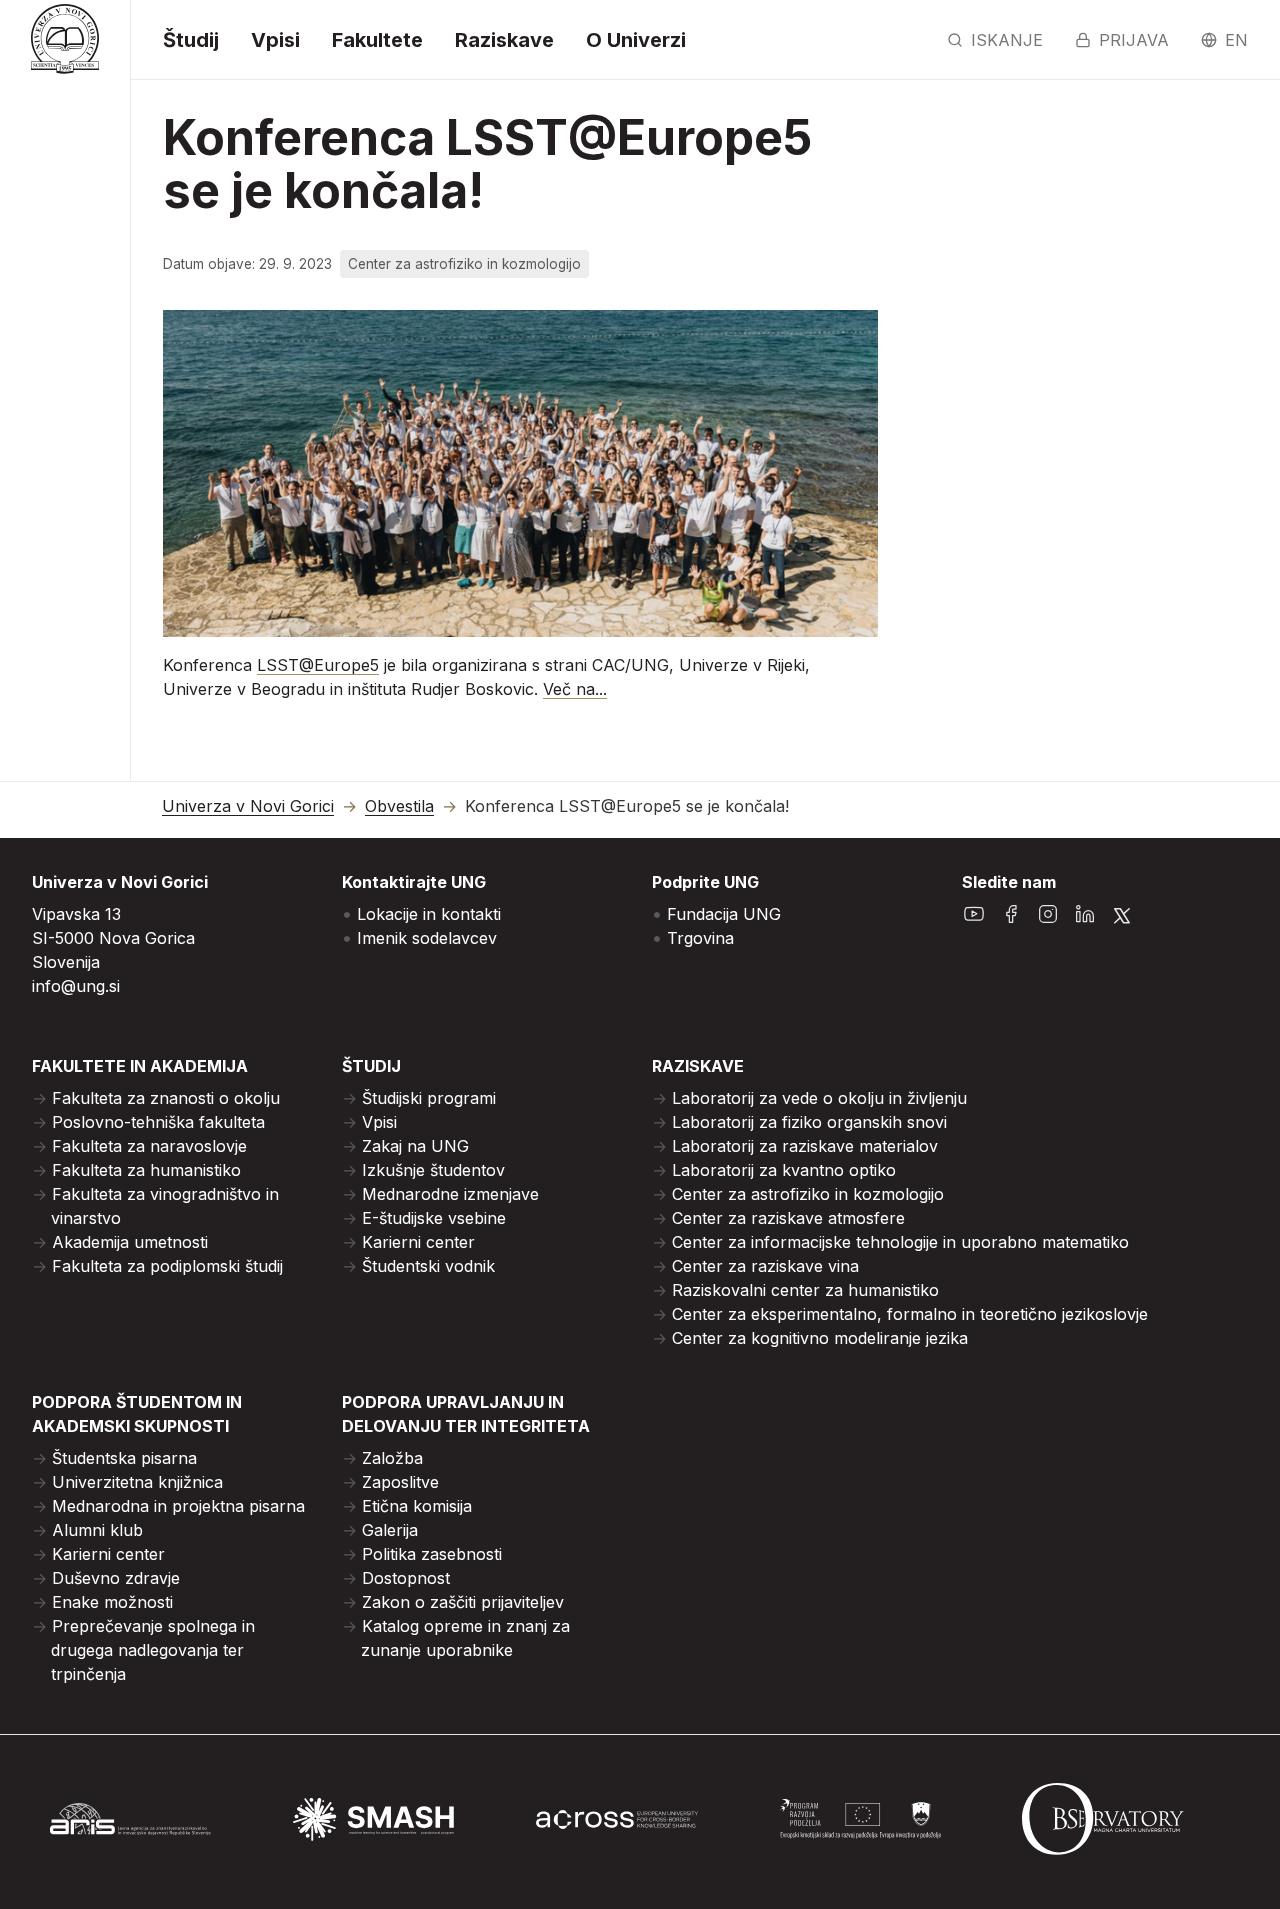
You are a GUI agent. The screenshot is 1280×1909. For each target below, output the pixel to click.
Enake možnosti (112, 1602)
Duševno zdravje (116, 1578)
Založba (392, 1458)
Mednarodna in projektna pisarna (178, 1506)
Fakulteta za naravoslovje (149, 1146)
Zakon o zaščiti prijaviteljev (463, 1602)
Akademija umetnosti (130, 1242)
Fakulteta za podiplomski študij (167, 1266)
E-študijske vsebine (434, 1218)
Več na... (575, 689)
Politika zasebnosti (432, 1554)
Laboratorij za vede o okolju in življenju (819, 1098)
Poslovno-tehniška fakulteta (158, 1122)
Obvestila (399, 806)
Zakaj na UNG (415, 1146)
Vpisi (275, 40)
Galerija (390, 1530)
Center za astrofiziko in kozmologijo (808, 1194)
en (1236, 40)
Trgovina (700, 938)
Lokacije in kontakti (429, 914)
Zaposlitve (400, 1482)
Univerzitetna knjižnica (137, 1482)
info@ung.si (76, 986)
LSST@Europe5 (318, 665)
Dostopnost (406, 1578)
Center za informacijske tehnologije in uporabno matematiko (900, 1242)
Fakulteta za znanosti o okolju (166, 1098)
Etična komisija (417, 1506)
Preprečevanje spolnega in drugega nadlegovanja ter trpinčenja (153, 1650)
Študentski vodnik (428, 1266)
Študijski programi (429, 1098)
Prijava (1134, 40)
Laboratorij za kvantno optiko (784, 1170)
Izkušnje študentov (433, 1170)
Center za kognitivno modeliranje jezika (820, 1338)
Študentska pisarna (124, 1458)
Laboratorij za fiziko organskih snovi (809, 1122)
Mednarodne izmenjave (450, 1194)
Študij (191, 40)
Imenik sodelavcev (427, 938)
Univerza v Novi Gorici (248, 806)
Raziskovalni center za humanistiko (805, 1290)
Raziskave (504, 40)
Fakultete (377, 40)
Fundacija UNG (724, 914)
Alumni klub (97, 1530)
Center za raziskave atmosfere (788, 1218)
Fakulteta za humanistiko (146, 1170)
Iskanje (1007, 40)
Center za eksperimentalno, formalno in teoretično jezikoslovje (910, 1314)
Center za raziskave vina (765, 1266)
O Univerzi (636, 40)
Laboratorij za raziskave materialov (805, 1146)
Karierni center (418, 1242)
